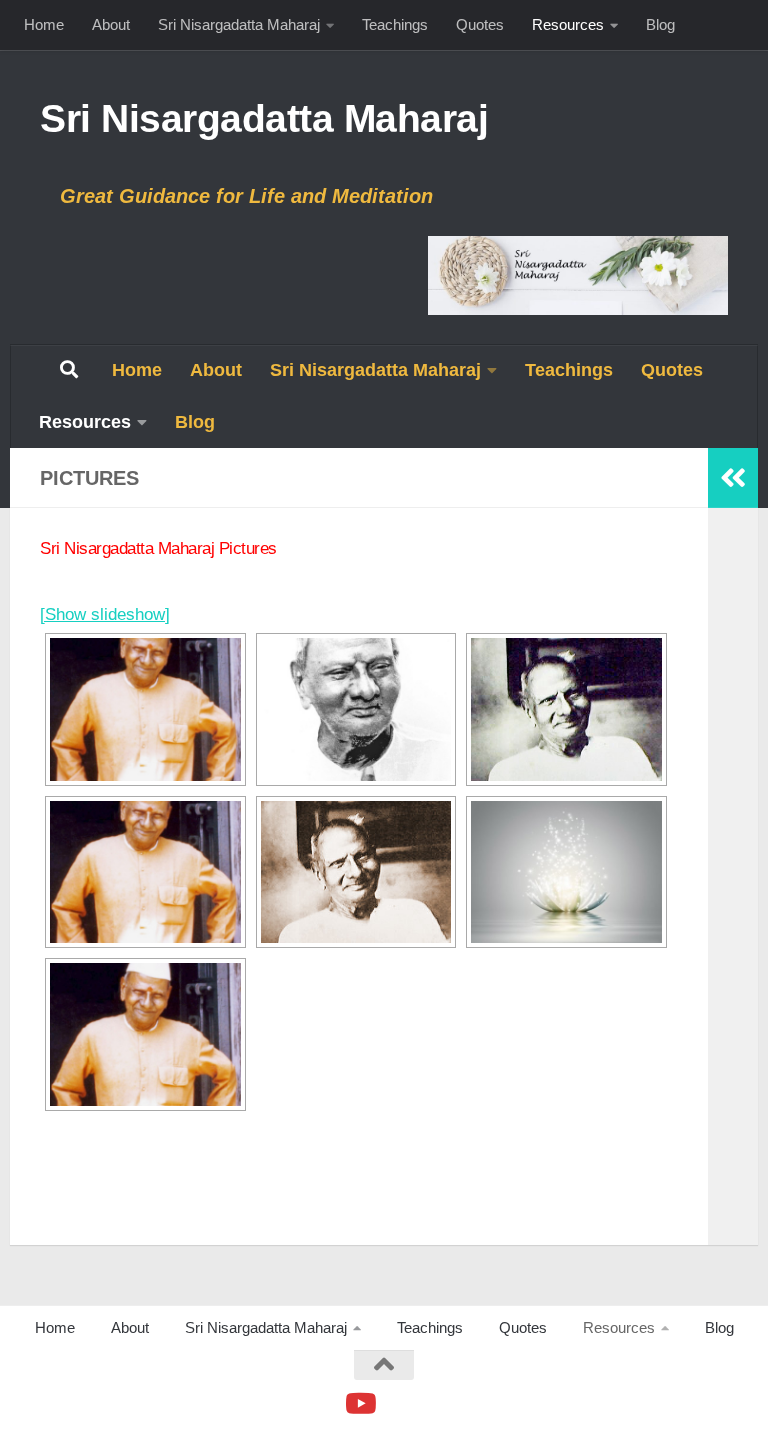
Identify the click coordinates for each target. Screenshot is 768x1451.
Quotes (480, 24)
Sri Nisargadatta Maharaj (239, 24)
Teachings (395, 24)
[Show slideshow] (105, 614)
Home (44, 24)
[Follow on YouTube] (359, 1404)
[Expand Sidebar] (733, 478)
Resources (568, 24)
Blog (660, 24)
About (111, 24)
